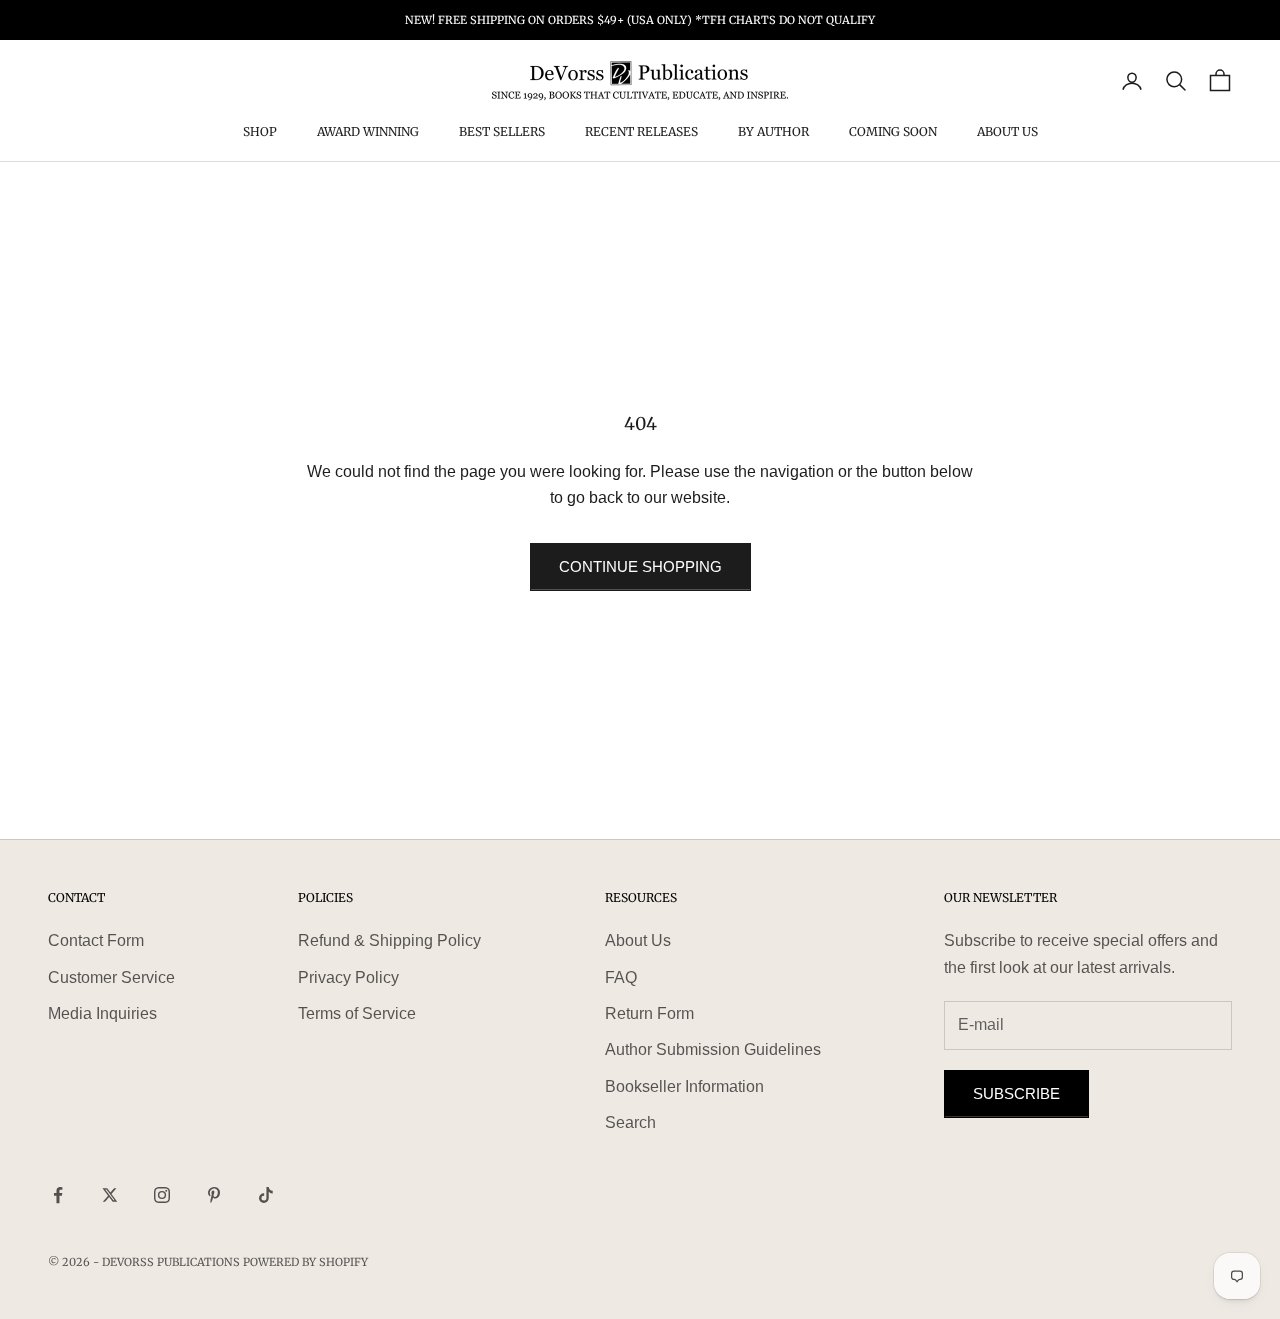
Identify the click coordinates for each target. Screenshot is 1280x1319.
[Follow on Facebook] (58, 1195)
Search (630, 1122)
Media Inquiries (102, 1013)
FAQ (621, 977)
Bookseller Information (684, 1086)
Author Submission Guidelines (713, 1049)
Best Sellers (502, 132)
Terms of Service (357, 1013)
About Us (1007, 132)
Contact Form (96, 940)
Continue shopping (640, 566)
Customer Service (111, 977)
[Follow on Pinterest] (214, 1195)
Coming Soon (893, 132)
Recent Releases (641, 132)
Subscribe (1016, 1093)
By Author (773, 132)
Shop (260, 132)
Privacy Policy (348, 977)
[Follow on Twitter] (110, 1195)
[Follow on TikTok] (266, 1195)
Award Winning (368, 132)
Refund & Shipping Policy (389, 940)
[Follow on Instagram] (162, 1195)
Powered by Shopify (305, 1262)
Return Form (649, 1013)
